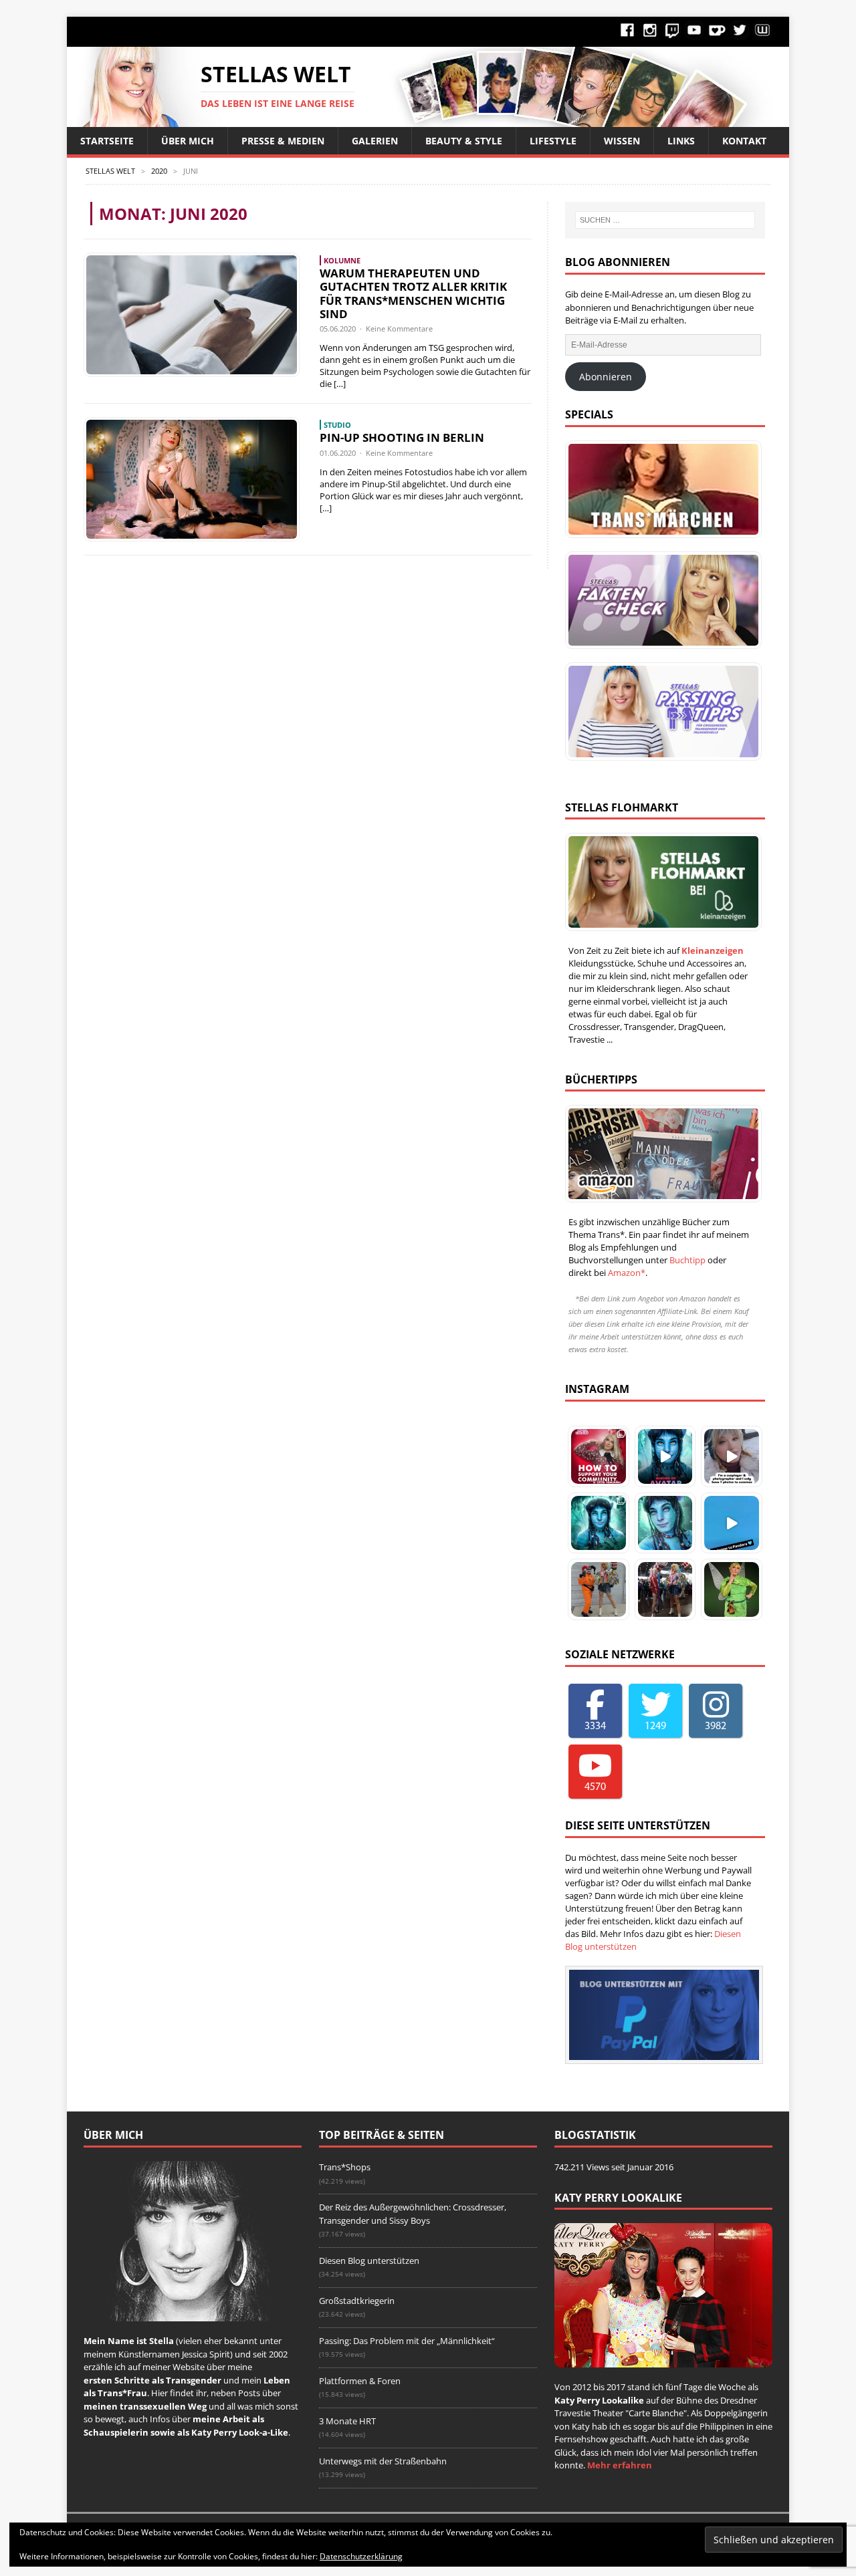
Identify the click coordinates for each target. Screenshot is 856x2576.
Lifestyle (553, 141)
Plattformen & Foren (360, 2381)
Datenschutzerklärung (361, 2556)
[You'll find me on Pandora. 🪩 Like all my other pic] (599, 1523)
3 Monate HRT (347, 2421)
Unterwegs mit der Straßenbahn (383, 2461)
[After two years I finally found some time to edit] (665, 1523)
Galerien (375, 141)
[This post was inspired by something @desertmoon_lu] (599, 1456)
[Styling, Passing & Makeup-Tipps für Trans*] (660, 711)
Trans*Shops (345, 2167)
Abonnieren (606, 377)
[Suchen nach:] (665, 220)
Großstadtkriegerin (357, 2301)
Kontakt (744, 141)
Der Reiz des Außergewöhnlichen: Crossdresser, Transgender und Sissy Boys (413, 2214)
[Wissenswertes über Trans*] (660, 600)
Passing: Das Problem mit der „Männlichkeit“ (407, 2341)
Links (681, 141)
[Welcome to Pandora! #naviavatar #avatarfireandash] (732, 1523)
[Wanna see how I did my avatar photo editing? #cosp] (665, 1456)
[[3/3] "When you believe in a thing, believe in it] (732, 1589)
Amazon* (627, 1273)
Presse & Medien (283, 141)
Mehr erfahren (620, 2465)
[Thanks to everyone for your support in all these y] (732, 1456)
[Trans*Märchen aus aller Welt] (660, 489)
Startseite (107, 141)
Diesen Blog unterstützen (369, 2261)
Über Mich (188, 141)
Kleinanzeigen (713, 950)
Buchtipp (687, 1260)
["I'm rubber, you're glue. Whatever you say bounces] (665, 1589)
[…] (340, 384)
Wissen (622, 141)
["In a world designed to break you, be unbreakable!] (599, 1589)
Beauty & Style (464, 141)
